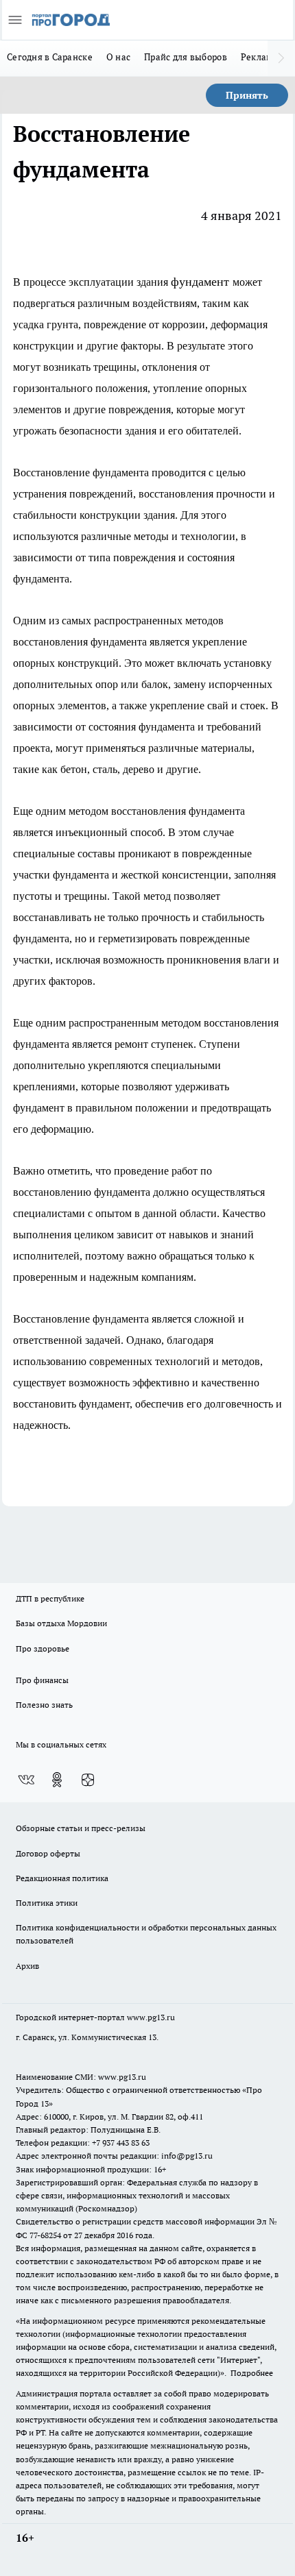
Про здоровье (43, 1648)
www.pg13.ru (151, 2017)
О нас (118, 57)
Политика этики (47, 1903)
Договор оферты (48, 1853)
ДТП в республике (50, 1598)
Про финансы (42, 1680)
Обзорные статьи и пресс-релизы (81, 1828)
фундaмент (202, 282)
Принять (247, 95)
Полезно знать (44, 1705)
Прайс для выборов (186, 57)
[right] (281, 58)
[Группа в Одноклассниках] (57, 1780)
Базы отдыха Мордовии (61, 1623)
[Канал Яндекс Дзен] (88, 1780)
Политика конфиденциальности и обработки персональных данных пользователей (146, 1934)
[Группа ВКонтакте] (26, 1780)
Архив (27, 1966)
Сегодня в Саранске (50, 57)
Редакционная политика (62, 1878)
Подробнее (252, 2373)
